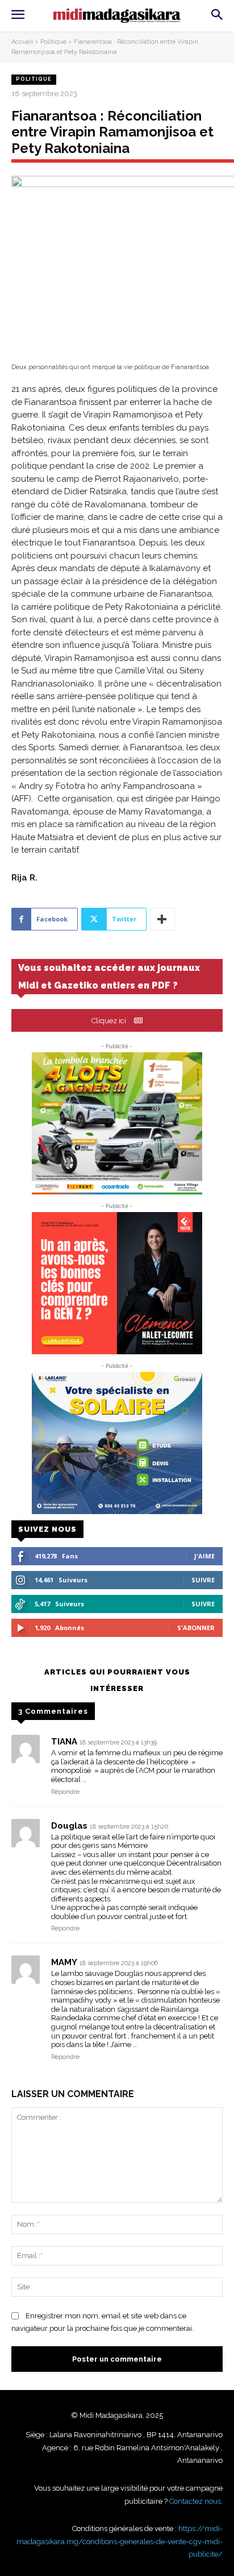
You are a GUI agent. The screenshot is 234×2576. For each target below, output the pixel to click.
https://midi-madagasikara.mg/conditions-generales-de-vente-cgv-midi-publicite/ (120, 2541)
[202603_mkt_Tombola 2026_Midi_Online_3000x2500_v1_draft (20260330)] (117, 1123)
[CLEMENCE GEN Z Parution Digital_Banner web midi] (117, 1283)
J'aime (204, 1556)
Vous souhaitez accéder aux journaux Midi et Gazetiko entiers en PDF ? (109, 977)
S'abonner (196, 1628)
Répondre (65, 1792)
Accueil (22, 42)
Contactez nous (195, 2501)
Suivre (203, 1580)
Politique (53, 42)
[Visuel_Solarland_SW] (117, 1443)
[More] (162, 919)
